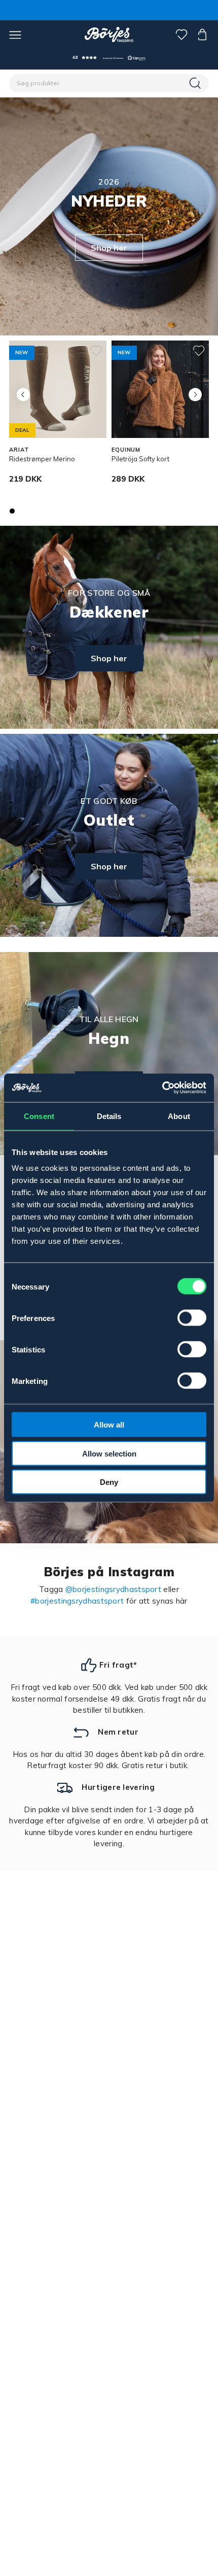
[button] (109, 58)
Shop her (109, 248)
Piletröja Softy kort (140, 459)
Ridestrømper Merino (42, 459)
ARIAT (19, 450)
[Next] (195, 395)
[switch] (192, 1318)
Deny (109, 1482)
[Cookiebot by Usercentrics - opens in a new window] (162, 1088)
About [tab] (179, 1116)
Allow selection (109, 1453)
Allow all (109, 1425)
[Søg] (196, 83)
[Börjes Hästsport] (109, 35)
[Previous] (23, 395)
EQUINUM (126, 450)
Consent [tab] (39, 1116)
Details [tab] (109, 1116)
